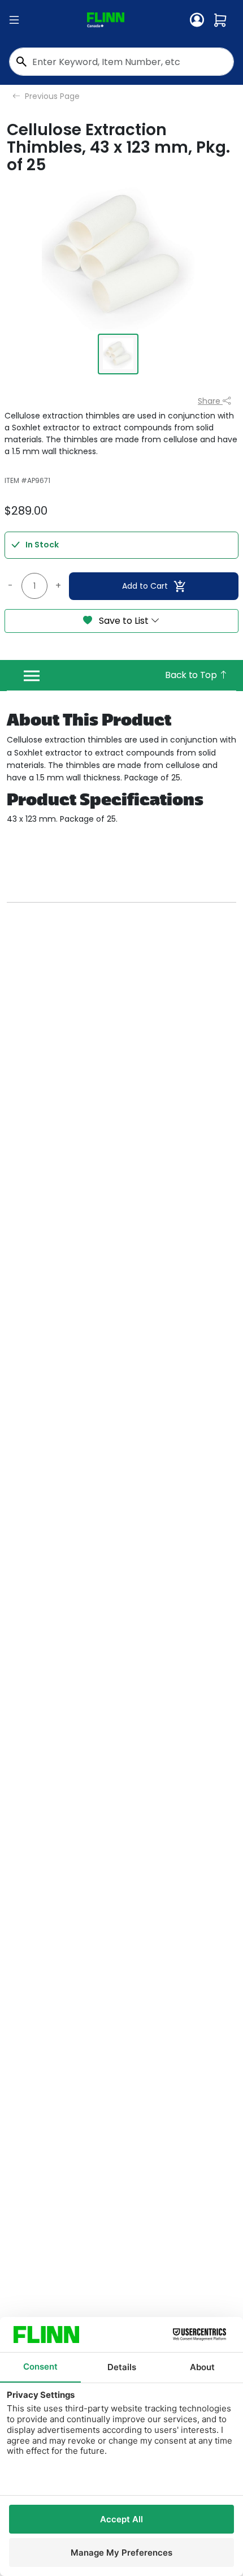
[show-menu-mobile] (14, 20)
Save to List (124, 621)
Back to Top (192, 675)
